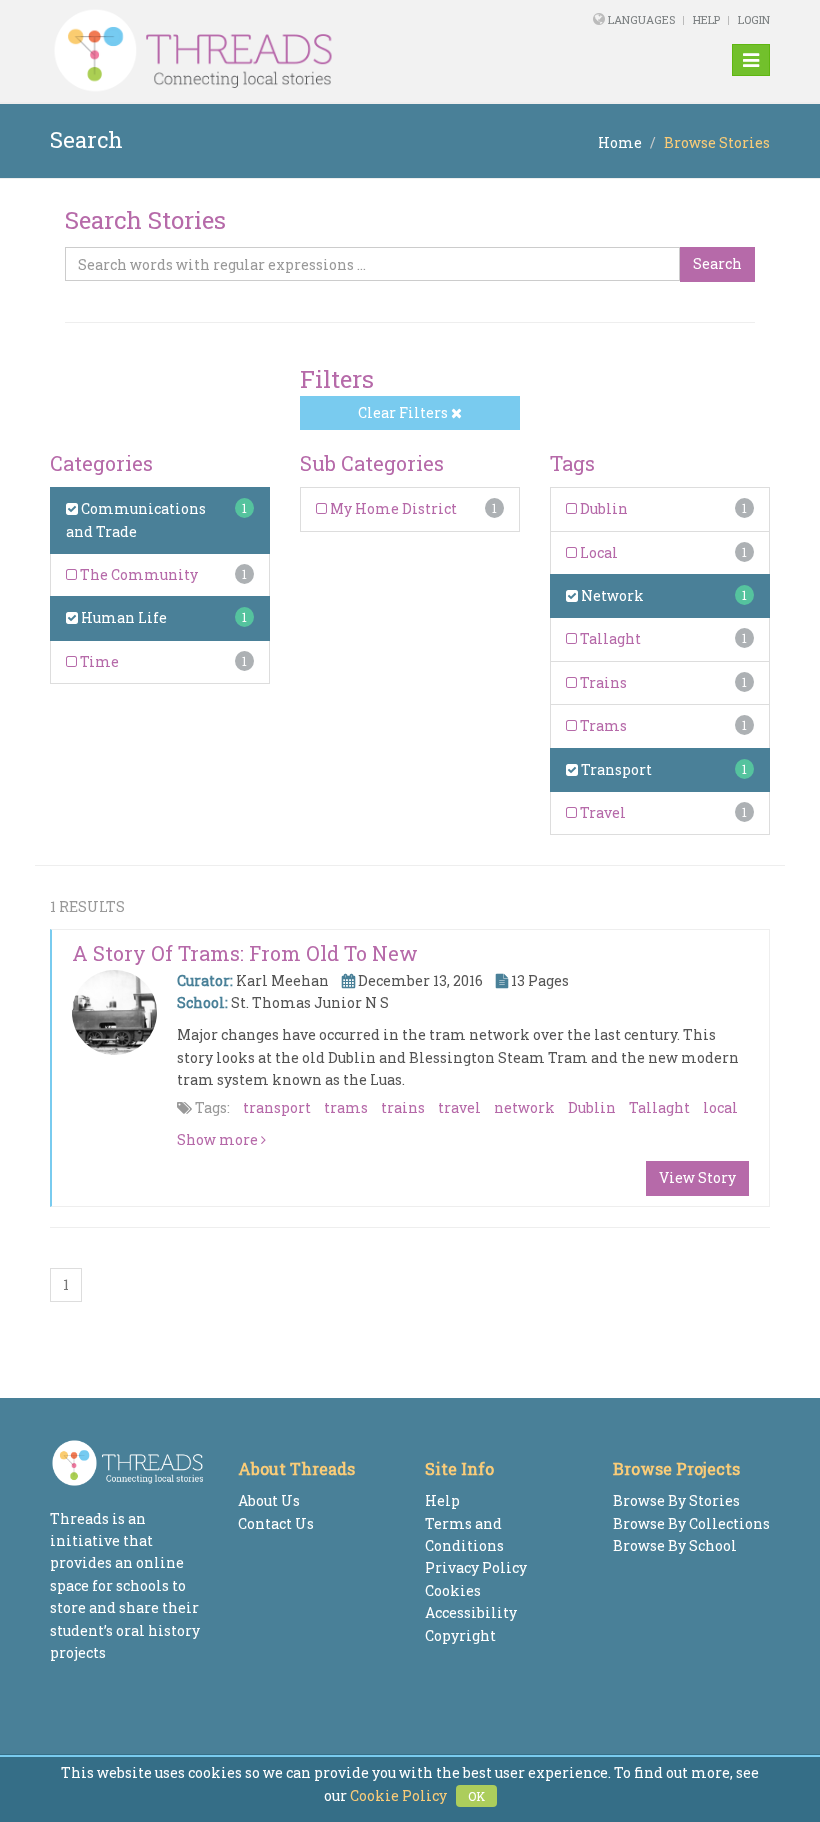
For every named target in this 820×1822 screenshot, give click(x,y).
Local (597, 552)
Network (611, 595)
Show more (219, 1139)
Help (706, 19)
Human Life (122, 617)
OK (476, 1796)
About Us (269, 1500)
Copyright (460, 1635)
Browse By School (675, 1545)
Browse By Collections (691, 1523)
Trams (602, 725)
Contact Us (276, 1523)
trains (403, 1107)
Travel (601, 812)
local (720, 1107)
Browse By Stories (676, 1500)
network (524, 1107)
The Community (137, 574)
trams (346, 1107)
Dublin (602, 508)
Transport (615, 769)
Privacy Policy (476, 1567)
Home (620, 142)
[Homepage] (272, 51)
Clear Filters (404, 412)
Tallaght (609, 638)
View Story (697, 1177)
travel (459, 1107)
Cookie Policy (398, 1795)
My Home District (392, 508)
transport (277, 1107)
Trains (602, 682)
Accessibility (471, 1612)
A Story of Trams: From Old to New (245, 953)
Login (754, 19)
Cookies (453, 1590)
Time (98, 661)
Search (717, 263)
